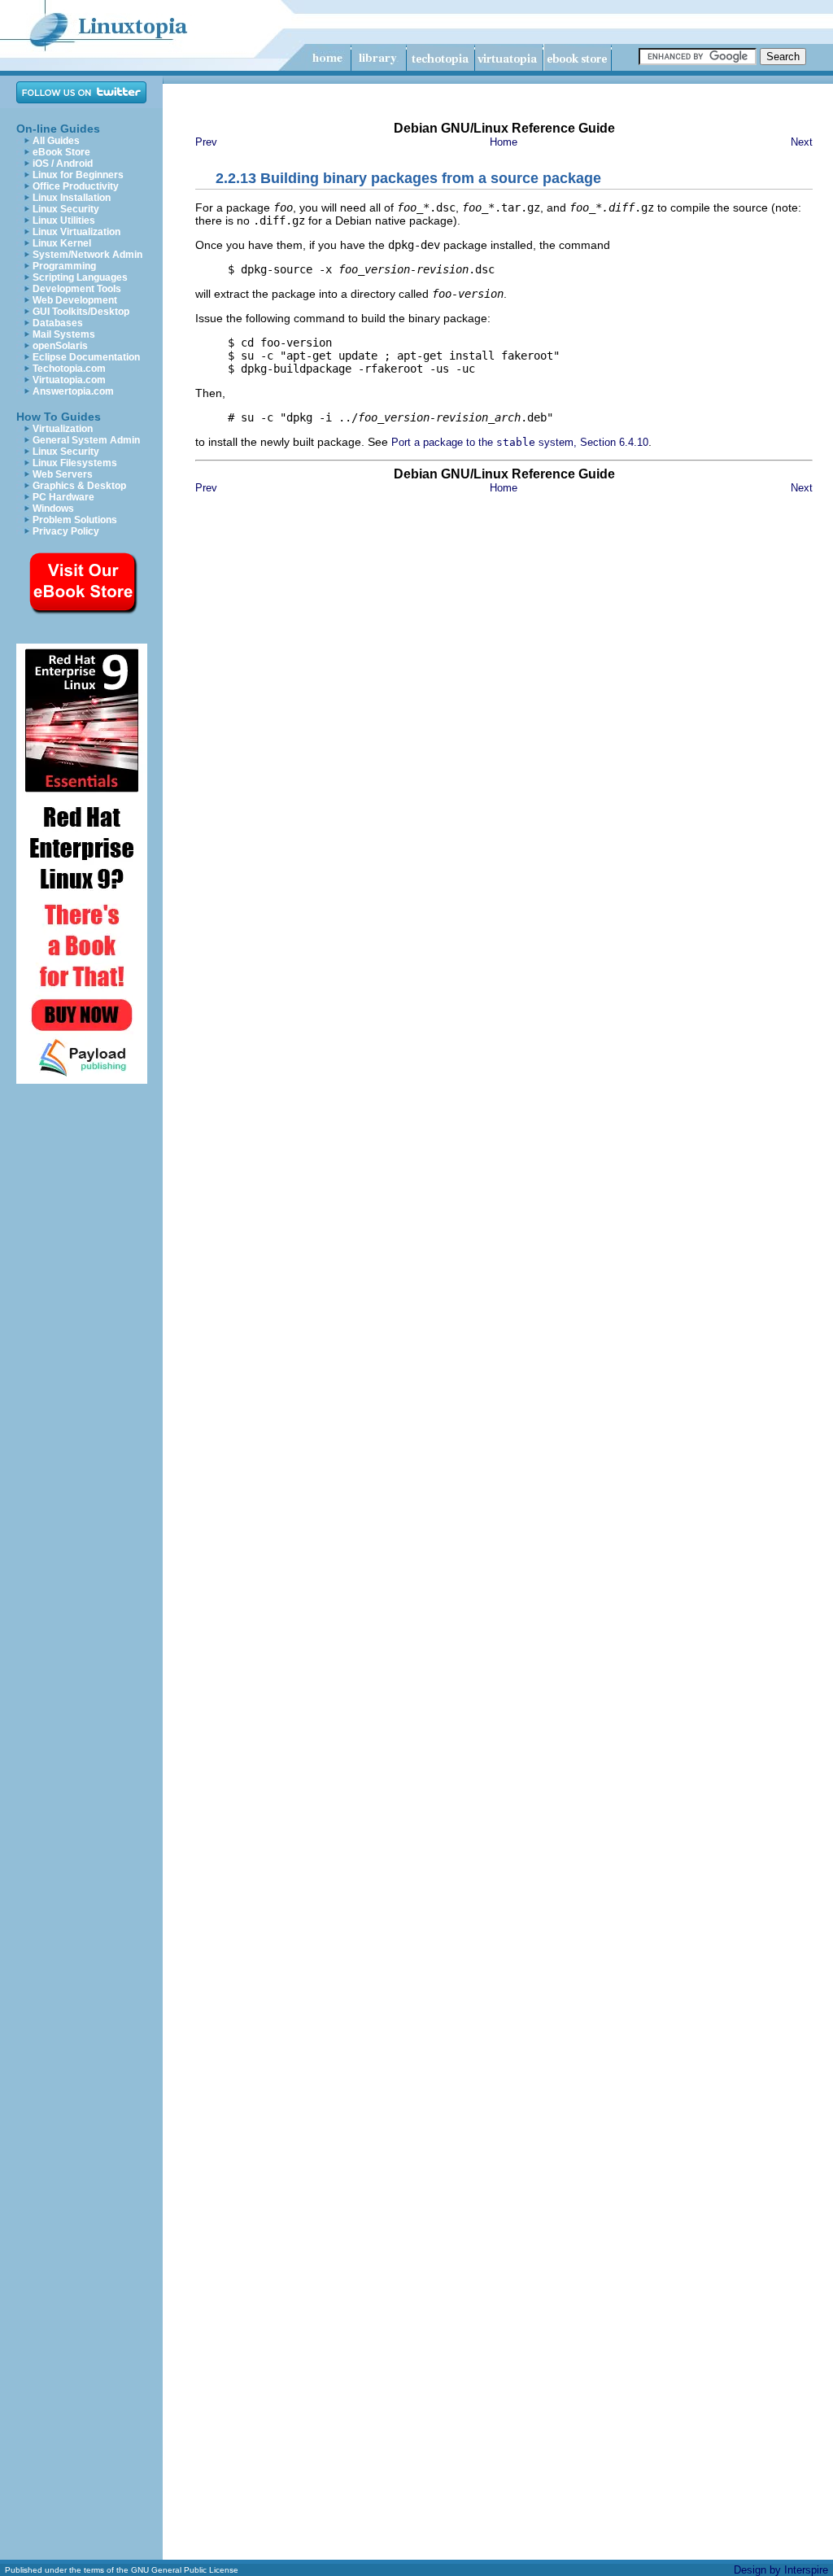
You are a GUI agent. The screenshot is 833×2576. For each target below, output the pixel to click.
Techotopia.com (69, 369)
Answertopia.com (73, 391)
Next (802, 142)
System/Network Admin (87, 255)
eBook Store (61, 152)
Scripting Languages (80, 277)
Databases (58, 323)
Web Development (75, 300)
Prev (206, 142)
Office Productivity (76, 186)
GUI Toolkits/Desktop (81, 312)
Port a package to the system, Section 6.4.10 (520, 442)
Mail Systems (64, 334)
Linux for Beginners (78, 175)
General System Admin (86, 440)
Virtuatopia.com (69, 380)
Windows (53, 509)
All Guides (56, 141)
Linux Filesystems (75, 463)
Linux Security (66, 209)
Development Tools (77, 289)
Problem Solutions (75, 520)
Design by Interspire (781, 2570)
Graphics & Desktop (79, 486)
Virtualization (63, 429)
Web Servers (63, 474)
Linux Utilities (64, 220)
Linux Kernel (62, 243)
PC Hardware (63, 497)
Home (504, 142)
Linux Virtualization (76, 232)
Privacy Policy (66, 531)
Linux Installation (72, 198)
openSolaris (60, 346)
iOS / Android (63, 164)
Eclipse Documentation (86, 357)
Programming (64, 266)
